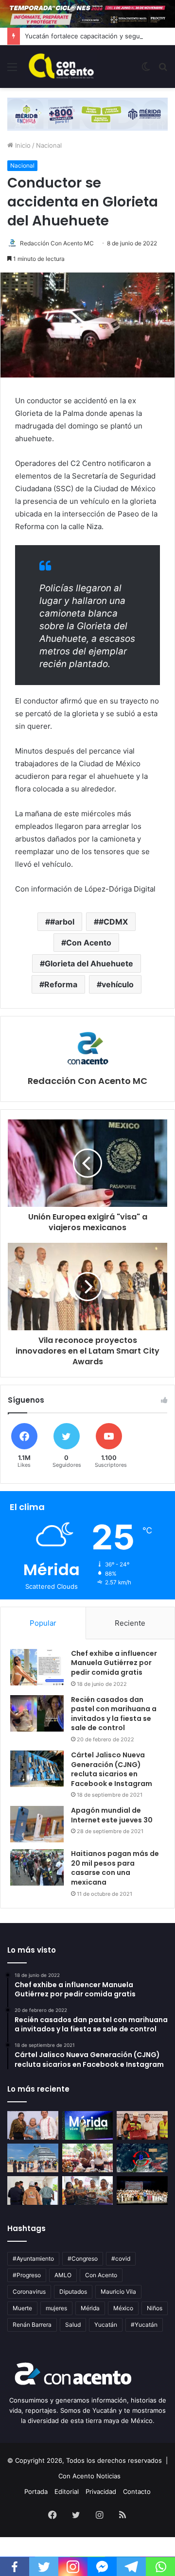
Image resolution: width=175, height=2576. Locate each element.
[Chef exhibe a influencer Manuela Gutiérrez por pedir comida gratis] (37, 1667)
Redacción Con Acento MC (57, 243)
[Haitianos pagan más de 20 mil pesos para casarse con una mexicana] (37, 1867)
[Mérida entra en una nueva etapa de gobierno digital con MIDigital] (88, 2125)
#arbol (62, 922)
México (123, 2308)
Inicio (22, 145)
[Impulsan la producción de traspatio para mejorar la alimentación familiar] (88, 2190)
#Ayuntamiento (33, 2258)
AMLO (63, 2275)
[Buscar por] (163, 70)
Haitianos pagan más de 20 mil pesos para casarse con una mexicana (115, 1868)
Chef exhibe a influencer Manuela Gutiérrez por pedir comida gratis (114, 1663)
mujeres (56, 2308)
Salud (73, 2325)
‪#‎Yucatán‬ (144, 2325)
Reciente (130, 1623)
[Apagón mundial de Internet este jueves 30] (37, 1824)
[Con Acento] (61, 67)
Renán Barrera (32, 2325)
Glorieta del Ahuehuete (89, 963)
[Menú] (12, 70)
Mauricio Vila (118, 2292)
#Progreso (27, 2275)
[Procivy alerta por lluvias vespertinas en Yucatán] (142, 2158)
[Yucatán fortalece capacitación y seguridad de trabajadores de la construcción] (142, 2125)
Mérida (90, 2308)
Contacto (137, 2491)
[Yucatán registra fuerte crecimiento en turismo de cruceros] (33, 2158)
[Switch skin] (146, 70)
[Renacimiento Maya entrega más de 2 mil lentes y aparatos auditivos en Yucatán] (33, 2125)
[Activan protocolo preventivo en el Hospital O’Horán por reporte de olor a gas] (33, 2190)
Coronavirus (29, 2292)
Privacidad (101, 2491)
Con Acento (89, 943)
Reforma (61, 984)
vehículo (118, 984)
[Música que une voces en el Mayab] (142, 2190)
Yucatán (106, 2325)
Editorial (67, 2491)
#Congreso (83, 2258)
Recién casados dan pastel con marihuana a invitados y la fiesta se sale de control (114, 1714)
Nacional (49, 145)
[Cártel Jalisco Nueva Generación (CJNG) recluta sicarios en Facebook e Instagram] (37, 1769)
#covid (121, 2258)
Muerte (22, 2308)
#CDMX (113, 922)
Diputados (73, 2292)
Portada (36, 2491)
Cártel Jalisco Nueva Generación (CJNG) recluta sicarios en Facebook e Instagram (112, 1769)
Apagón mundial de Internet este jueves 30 (112, 1815)
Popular (43, 1623)
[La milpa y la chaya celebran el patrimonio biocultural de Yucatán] (88, 2158)
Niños (155, 2308)
